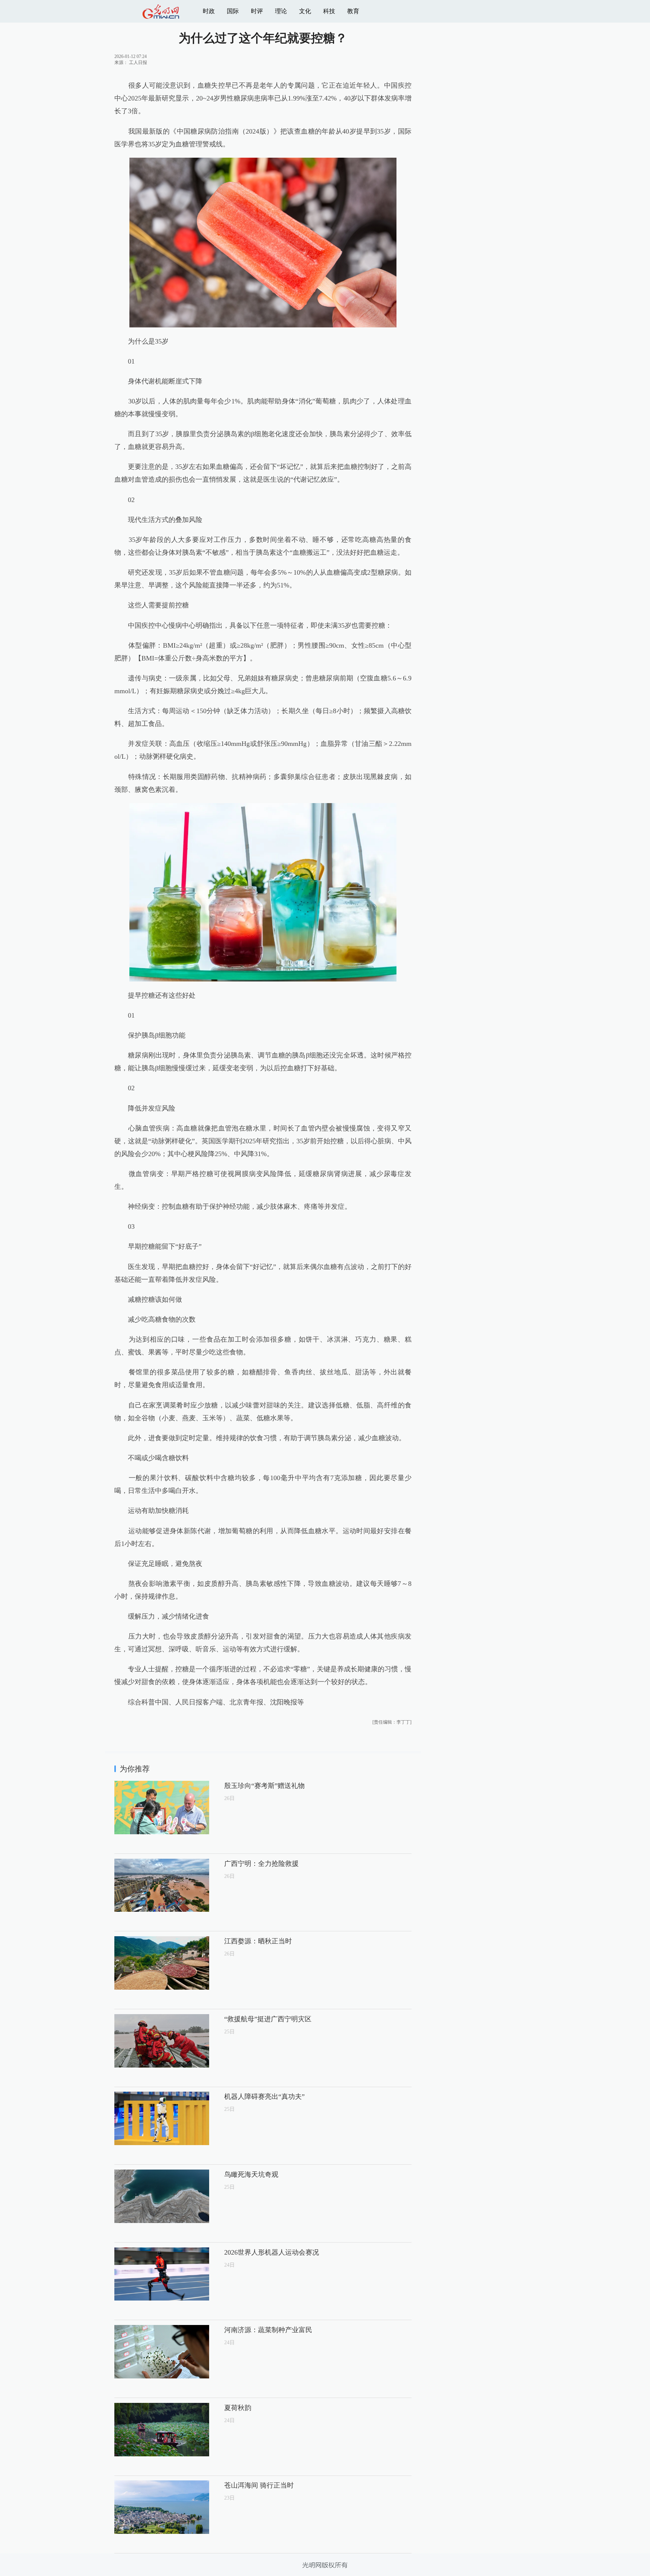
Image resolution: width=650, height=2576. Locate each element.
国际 (233, 11)
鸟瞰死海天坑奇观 (251, 2174)
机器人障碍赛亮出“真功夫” (264, 2097)
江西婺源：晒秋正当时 (258, 1941)
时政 (209, 11)
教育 (353, 11)
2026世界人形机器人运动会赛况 (272, 2252)
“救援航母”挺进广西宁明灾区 (268, 2019)
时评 (257, 11)
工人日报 (138, 62)
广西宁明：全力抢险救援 (261, 1864)
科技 (329, 11)
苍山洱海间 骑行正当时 (259, 2485)
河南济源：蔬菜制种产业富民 (268, 2330)
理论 (281, 11)
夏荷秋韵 (238, 2408)
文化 (305, 11)
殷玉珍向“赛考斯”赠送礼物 (264, 1786)
